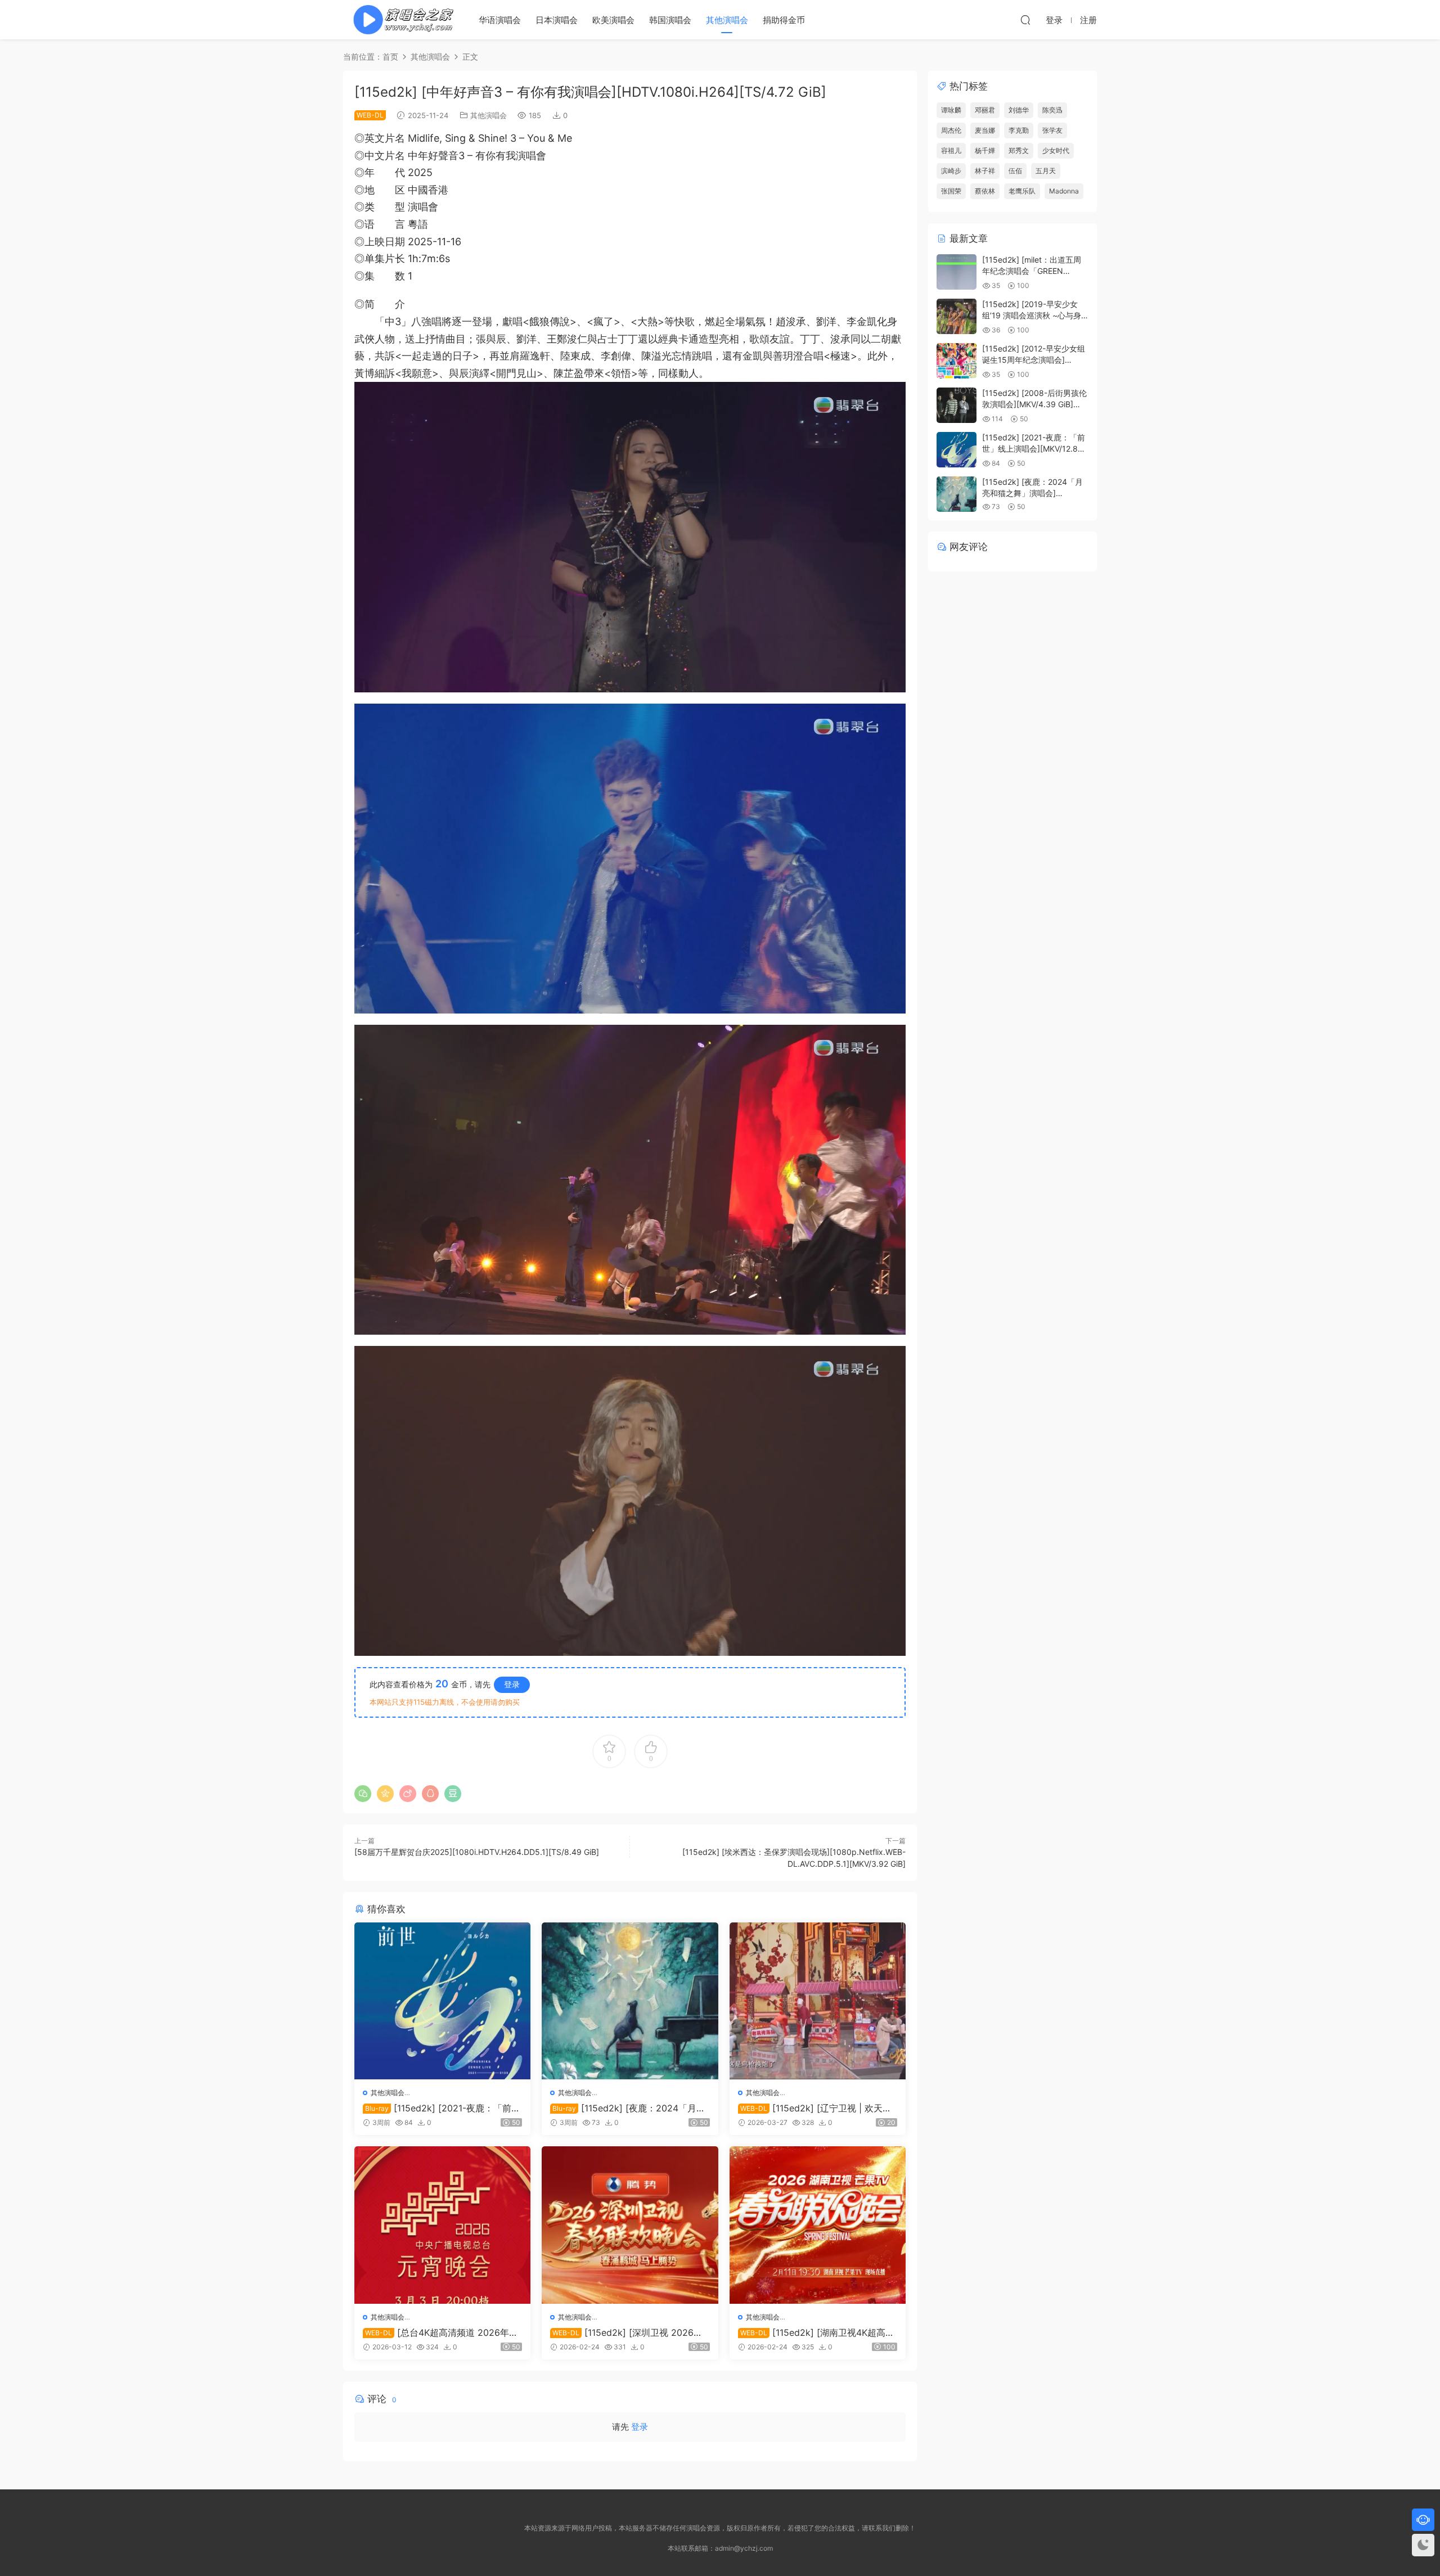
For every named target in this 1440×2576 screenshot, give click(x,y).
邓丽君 (985, 110)
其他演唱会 (727, 20)
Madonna (1064, 191)
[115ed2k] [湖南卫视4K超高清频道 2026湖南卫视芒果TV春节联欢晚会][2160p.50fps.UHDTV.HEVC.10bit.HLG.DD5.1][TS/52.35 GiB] (816, 2332)
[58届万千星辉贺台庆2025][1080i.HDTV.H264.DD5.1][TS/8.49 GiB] (477, 1852)
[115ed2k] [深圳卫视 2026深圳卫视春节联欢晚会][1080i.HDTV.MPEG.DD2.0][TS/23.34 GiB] (629, 2332)
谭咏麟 (951, 110)
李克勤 (1019, 130)
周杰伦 (951, 130)
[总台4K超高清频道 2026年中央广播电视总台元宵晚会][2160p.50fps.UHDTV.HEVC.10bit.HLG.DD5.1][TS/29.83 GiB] (441, 2332)
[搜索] (1025, 20)
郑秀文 (1019, 150)
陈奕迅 (1052, 110)
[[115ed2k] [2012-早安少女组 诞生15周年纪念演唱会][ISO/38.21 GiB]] (957, 361)
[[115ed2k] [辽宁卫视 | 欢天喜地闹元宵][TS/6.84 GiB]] (818, 2001)
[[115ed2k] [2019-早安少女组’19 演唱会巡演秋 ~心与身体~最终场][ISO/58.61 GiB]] (957, 316)
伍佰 (1015, 171)
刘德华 (1019, 110)
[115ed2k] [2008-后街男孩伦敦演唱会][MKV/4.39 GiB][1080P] (1034, 404)
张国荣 (951, 191)
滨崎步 (951, 171)
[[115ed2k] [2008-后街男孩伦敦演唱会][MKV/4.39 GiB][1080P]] (957, 405)
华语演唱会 (500, 20)
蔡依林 (985, 191)
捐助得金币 (784, 20)
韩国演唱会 (670, 20)
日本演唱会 (557, 20)
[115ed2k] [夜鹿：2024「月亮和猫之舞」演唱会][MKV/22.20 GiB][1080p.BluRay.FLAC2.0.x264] (628, 2108)
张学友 (1052, 130)
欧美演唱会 (613, 20)
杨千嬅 (985, 150)
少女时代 (1056, 150)
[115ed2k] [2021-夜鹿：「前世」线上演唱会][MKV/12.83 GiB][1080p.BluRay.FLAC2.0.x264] (440, 2108)
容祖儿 (951, 150)
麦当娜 (985, 130)
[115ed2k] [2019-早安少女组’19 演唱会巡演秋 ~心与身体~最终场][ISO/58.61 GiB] (1032, 315)
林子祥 (985, 171)
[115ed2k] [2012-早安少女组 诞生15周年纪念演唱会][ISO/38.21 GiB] (1034, 359)
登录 (512, 1684)
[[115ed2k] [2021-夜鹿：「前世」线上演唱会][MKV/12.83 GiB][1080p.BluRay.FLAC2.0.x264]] (442, 2001)
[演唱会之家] (399, 20)
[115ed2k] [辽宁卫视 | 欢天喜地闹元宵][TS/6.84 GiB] (815, 2108)
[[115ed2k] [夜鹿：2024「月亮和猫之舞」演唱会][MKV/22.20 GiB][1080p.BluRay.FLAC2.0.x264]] (630, 2001)
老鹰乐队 (1022, 191)
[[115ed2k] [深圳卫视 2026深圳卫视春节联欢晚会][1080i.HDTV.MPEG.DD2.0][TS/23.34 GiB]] (630, 2225)
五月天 (1046, 171)
